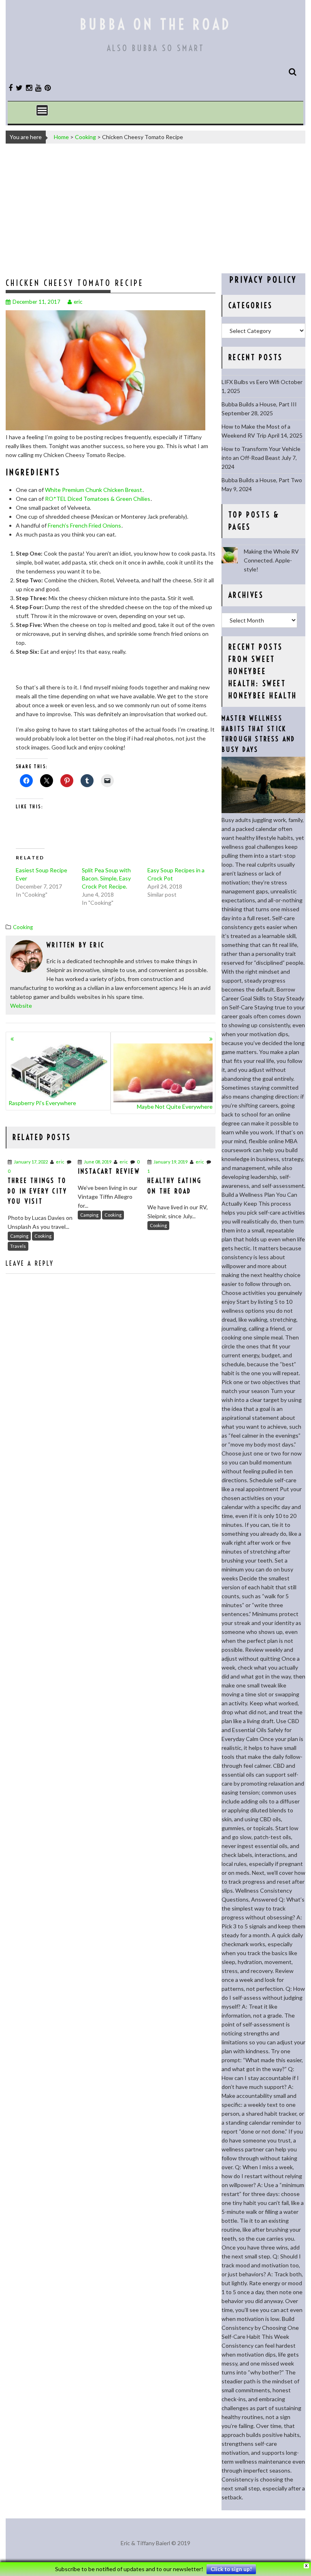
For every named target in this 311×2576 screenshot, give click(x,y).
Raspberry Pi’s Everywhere (42, 1103)
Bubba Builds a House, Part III (259, 404)
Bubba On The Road (155, 24)
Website (21, 1006)
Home (61, 137)
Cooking (85, 137)
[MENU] (42, 110)
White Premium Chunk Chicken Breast (94, 490)
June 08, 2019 (98, 1162)
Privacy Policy (263, 280)
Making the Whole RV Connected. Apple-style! (271, 560)
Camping (19, 1236)
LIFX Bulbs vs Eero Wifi (250, 382)
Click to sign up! (231, 2569)
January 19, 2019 (170, 1162)
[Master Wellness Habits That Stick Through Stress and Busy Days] (263, 811)
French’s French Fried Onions (84, 525)
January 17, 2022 (31, 1162)
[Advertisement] (155, 208)
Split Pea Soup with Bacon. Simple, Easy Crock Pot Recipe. (106, 878)
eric (78, 302)
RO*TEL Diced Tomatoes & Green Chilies (98, 499)
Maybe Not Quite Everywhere (175, 1107)
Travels (18, 1246)
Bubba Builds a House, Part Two (262, 480)
